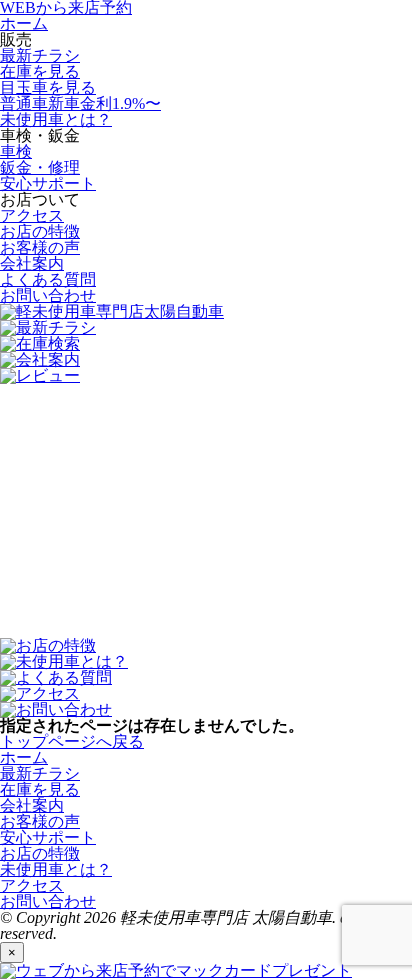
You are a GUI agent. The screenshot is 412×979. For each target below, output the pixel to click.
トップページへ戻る (72, 741)
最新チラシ (40, 55)
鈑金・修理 (40, 167)
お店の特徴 (40, 231)
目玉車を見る (48, 87)
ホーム (24, 23)
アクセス (32, 215)
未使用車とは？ (56, 119)
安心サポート (48, 183)
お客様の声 (40, 247)
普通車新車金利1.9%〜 (80, 103)
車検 (16, 151)
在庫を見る (40, 71)
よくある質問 (48, 279)
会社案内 (32, 263)
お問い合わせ (48, 295)
